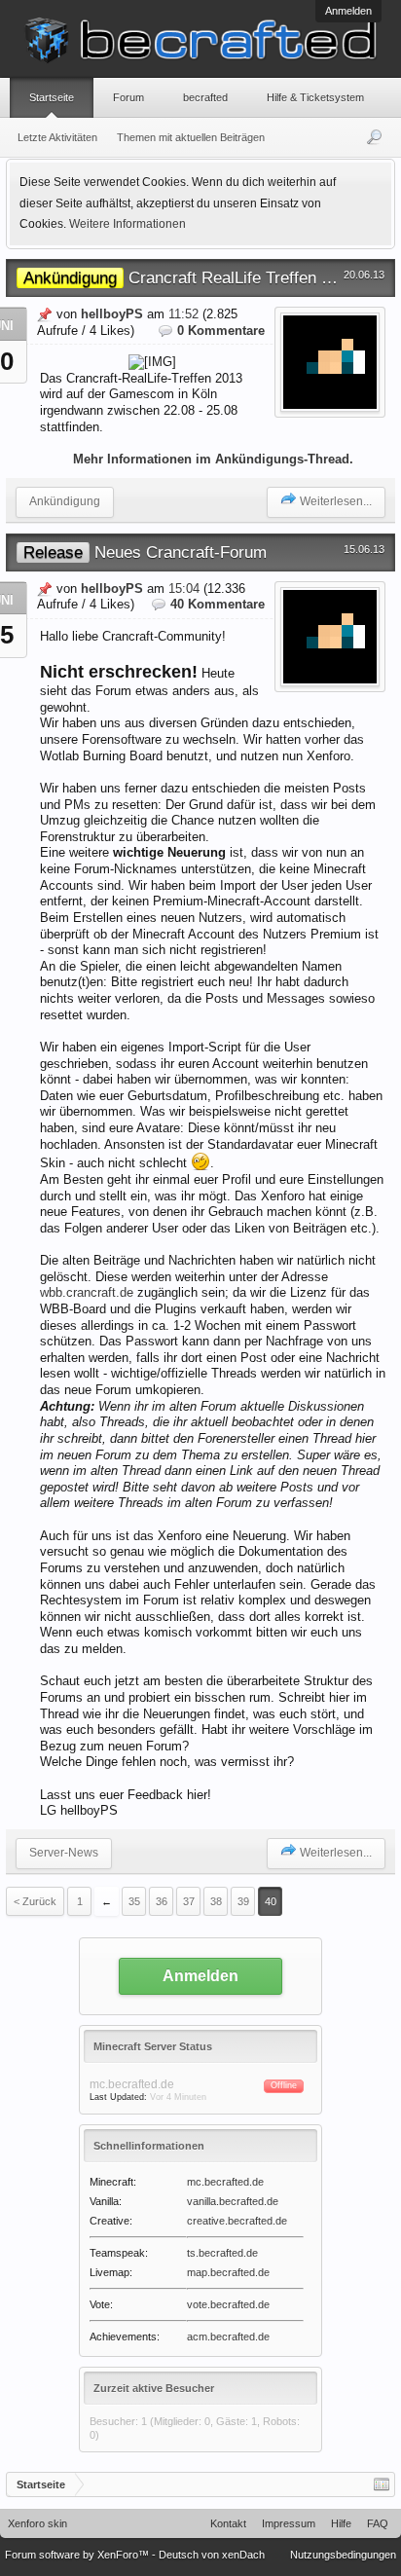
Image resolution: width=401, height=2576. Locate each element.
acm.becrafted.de (228, 2337)
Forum (128, 97)
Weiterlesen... (336, 501)
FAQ (378, 2523)
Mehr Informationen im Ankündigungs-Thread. (213, 459)
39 (243, 1901)
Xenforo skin (37, 2523)
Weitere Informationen (128, 224)
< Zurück (35, 1901)
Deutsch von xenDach (212, 2555)
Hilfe (341, 2523)
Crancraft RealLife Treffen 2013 (190, 277)
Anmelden (348, 11)
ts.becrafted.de (222, 2253)
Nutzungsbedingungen (343, 2555)
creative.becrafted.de (237, 2221)
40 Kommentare (218, 604)
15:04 (184, 589)
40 (271, 1901)
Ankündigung (65, 501)
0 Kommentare (221, 331)
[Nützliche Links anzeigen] (382, 2484)
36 (162, 1901)
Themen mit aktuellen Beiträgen (191, 137)
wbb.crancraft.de (87, 1292)
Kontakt (228, 2523)
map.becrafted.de (228, 2272)
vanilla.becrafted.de (233, 2201)
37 (189, 1901)
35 (134, 1901)
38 (216, 1901)
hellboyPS (112, 314)
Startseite (52, 97)
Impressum (289, 2523)
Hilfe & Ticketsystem (315, 97)
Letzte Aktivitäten (57, 137)
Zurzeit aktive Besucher (154, 2388)
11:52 (183, 314)
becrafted (205, 97)
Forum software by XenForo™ (78, 2555)
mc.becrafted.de (225, 2182)
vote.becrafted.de (228, 2304)
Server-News (64, 1853)
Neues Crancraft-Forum (145, 552)
